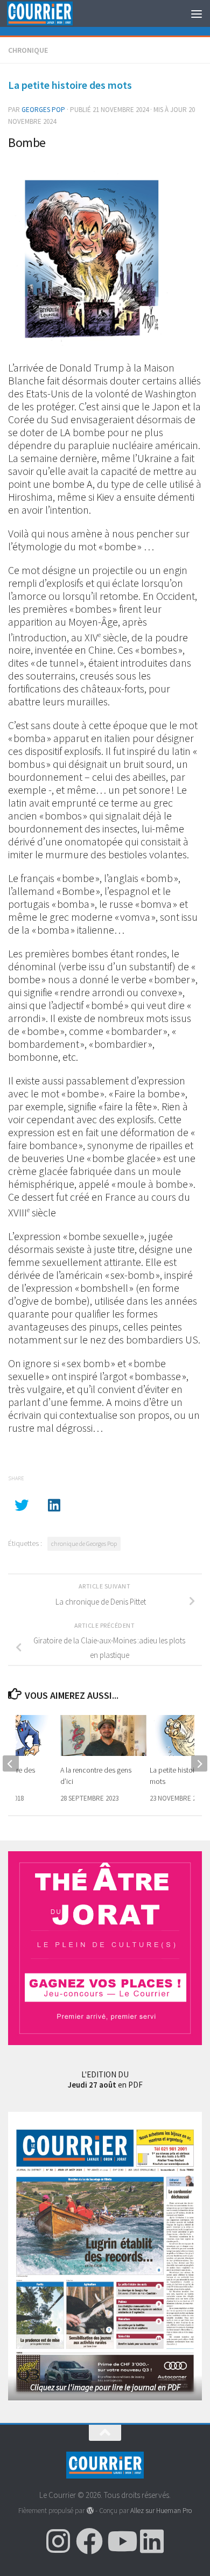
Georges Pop (43, 110)
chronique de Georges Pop (84, 1543)
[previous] (11, 1763)
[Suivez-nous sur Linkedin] (152, 2541)
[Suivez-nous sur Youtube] (121, 2541)
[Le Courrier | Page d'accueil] (51, 14)
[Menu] (197, 13)
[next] (199, 1763)
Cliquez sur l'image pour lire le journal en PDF (105, 2387)
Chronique (28, 50)
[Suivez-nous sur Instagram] (58, 2541)
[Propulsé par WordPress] (90, 2511)
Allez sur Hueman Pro (161, 2511)
